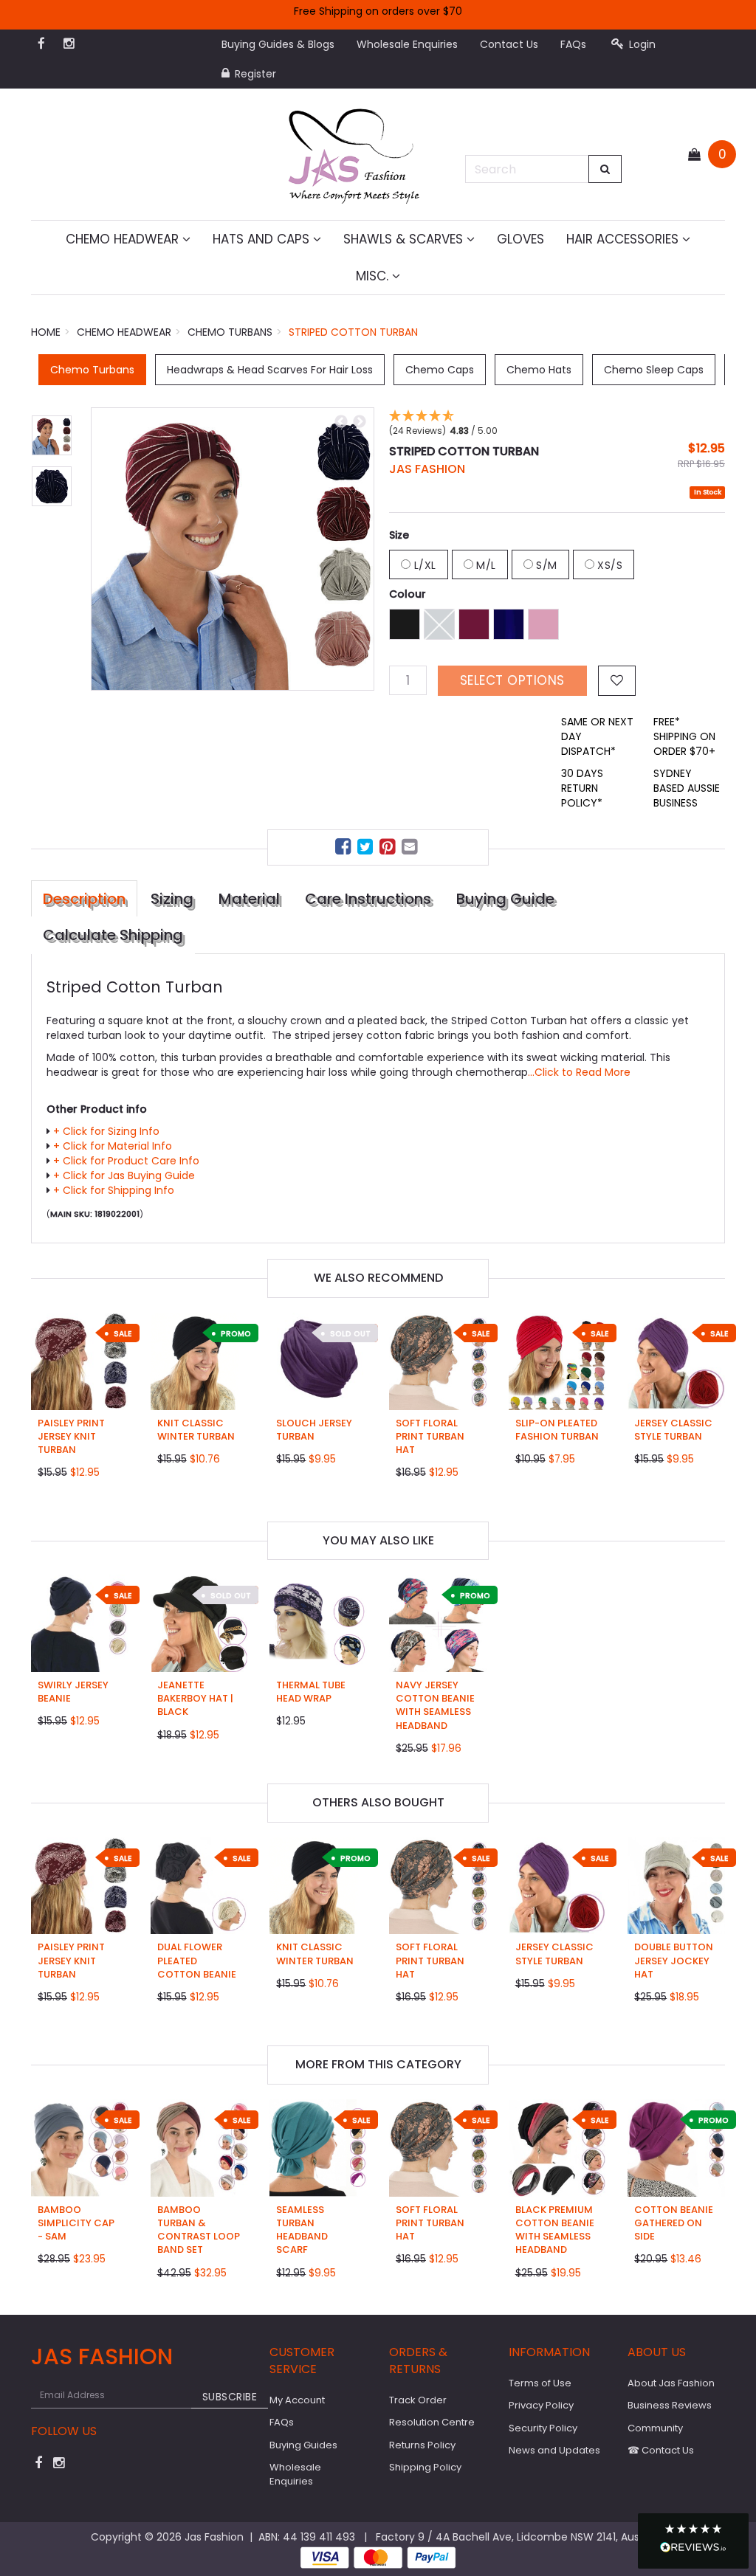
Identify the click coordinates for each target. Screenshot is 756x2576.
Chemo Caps (440, 370)
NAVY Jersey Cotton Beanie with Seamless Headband (435, 1705)
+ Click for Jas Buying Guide (124, 1175)
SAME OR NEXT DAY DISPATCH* (597, 736)
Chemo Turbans (92, 370)
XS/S (609, 565)
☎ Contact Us (661, 2450)
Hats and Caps (263, 239)
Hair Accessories (624, 239)
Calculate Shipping (113, 935)
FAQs (573, 44)
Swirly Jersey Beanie (73, 1692)
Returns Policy (422, 2445)
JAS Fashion (427, 469)
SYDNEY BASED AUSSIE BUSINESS (687, 788)
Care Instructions (368, 899)
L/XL (423, 565)
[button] (693, 2541)
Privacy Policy (541, 2405)
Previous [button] (341, 422)
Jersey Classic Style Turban (673, 1430)
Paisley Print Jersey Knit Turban (71, 1436)
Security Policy (543, 2428)
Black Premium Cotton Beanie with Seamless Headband (555, 2230)
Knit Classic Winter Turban (196, 1430)
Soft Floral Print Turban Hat (430, 1436)
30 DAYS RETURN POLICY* (582, 788)
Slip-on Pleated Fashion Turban (557, 1430)
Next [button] (360, 422)
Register (254, 74)
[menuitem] (345, 849)
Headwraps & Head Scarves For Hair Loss (270, 370)
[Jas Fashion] (354, 153)
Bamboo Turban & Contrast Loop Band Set (199, 2230)
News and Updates (554, 2450)
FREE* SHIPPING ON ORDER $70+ (684, 736)
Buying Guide (505, 899)
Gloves (520, 239)
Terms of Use (540, 2383)
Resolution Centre (432, 2422)
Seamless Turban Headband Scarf (302, 2230)
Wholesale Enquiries (407, 44)
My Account (297, 2400)
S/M (545, 565)
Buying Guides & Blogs (278, 44)
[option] (233, 549)
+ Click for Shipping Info (114, 1190)
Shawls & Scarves (405, 239)
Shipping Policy (425, 2467)
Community (655, 2428)
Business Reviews (670, 2405)
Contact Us (509, 44)
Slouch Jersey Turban (314, 1430)
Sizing (172, 899)
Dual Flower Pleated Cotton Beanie (197, 1960)
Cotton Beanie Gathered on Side (674, 2223)
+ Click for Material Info (113, 1146)
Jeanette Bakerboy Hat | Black (195, 1698)
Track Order (418, 2400)
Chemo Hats (539, 370)
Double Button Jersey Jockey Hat (674, 1960)
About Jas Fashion (671, 2383)
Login (641, 44)
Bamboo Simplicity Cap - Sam (76, 2223)
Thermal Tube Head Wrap (311, 1692)
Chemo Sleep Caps (654, 370)
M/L (485, 565)
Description (84, 899)
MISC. (374, 276)
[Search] (605, 169)
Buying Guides (303, 2445)
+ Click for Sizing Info (106, 1131)
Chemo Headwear (124, 239)
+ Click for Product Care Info (126, 1161)
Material (249, 899)
